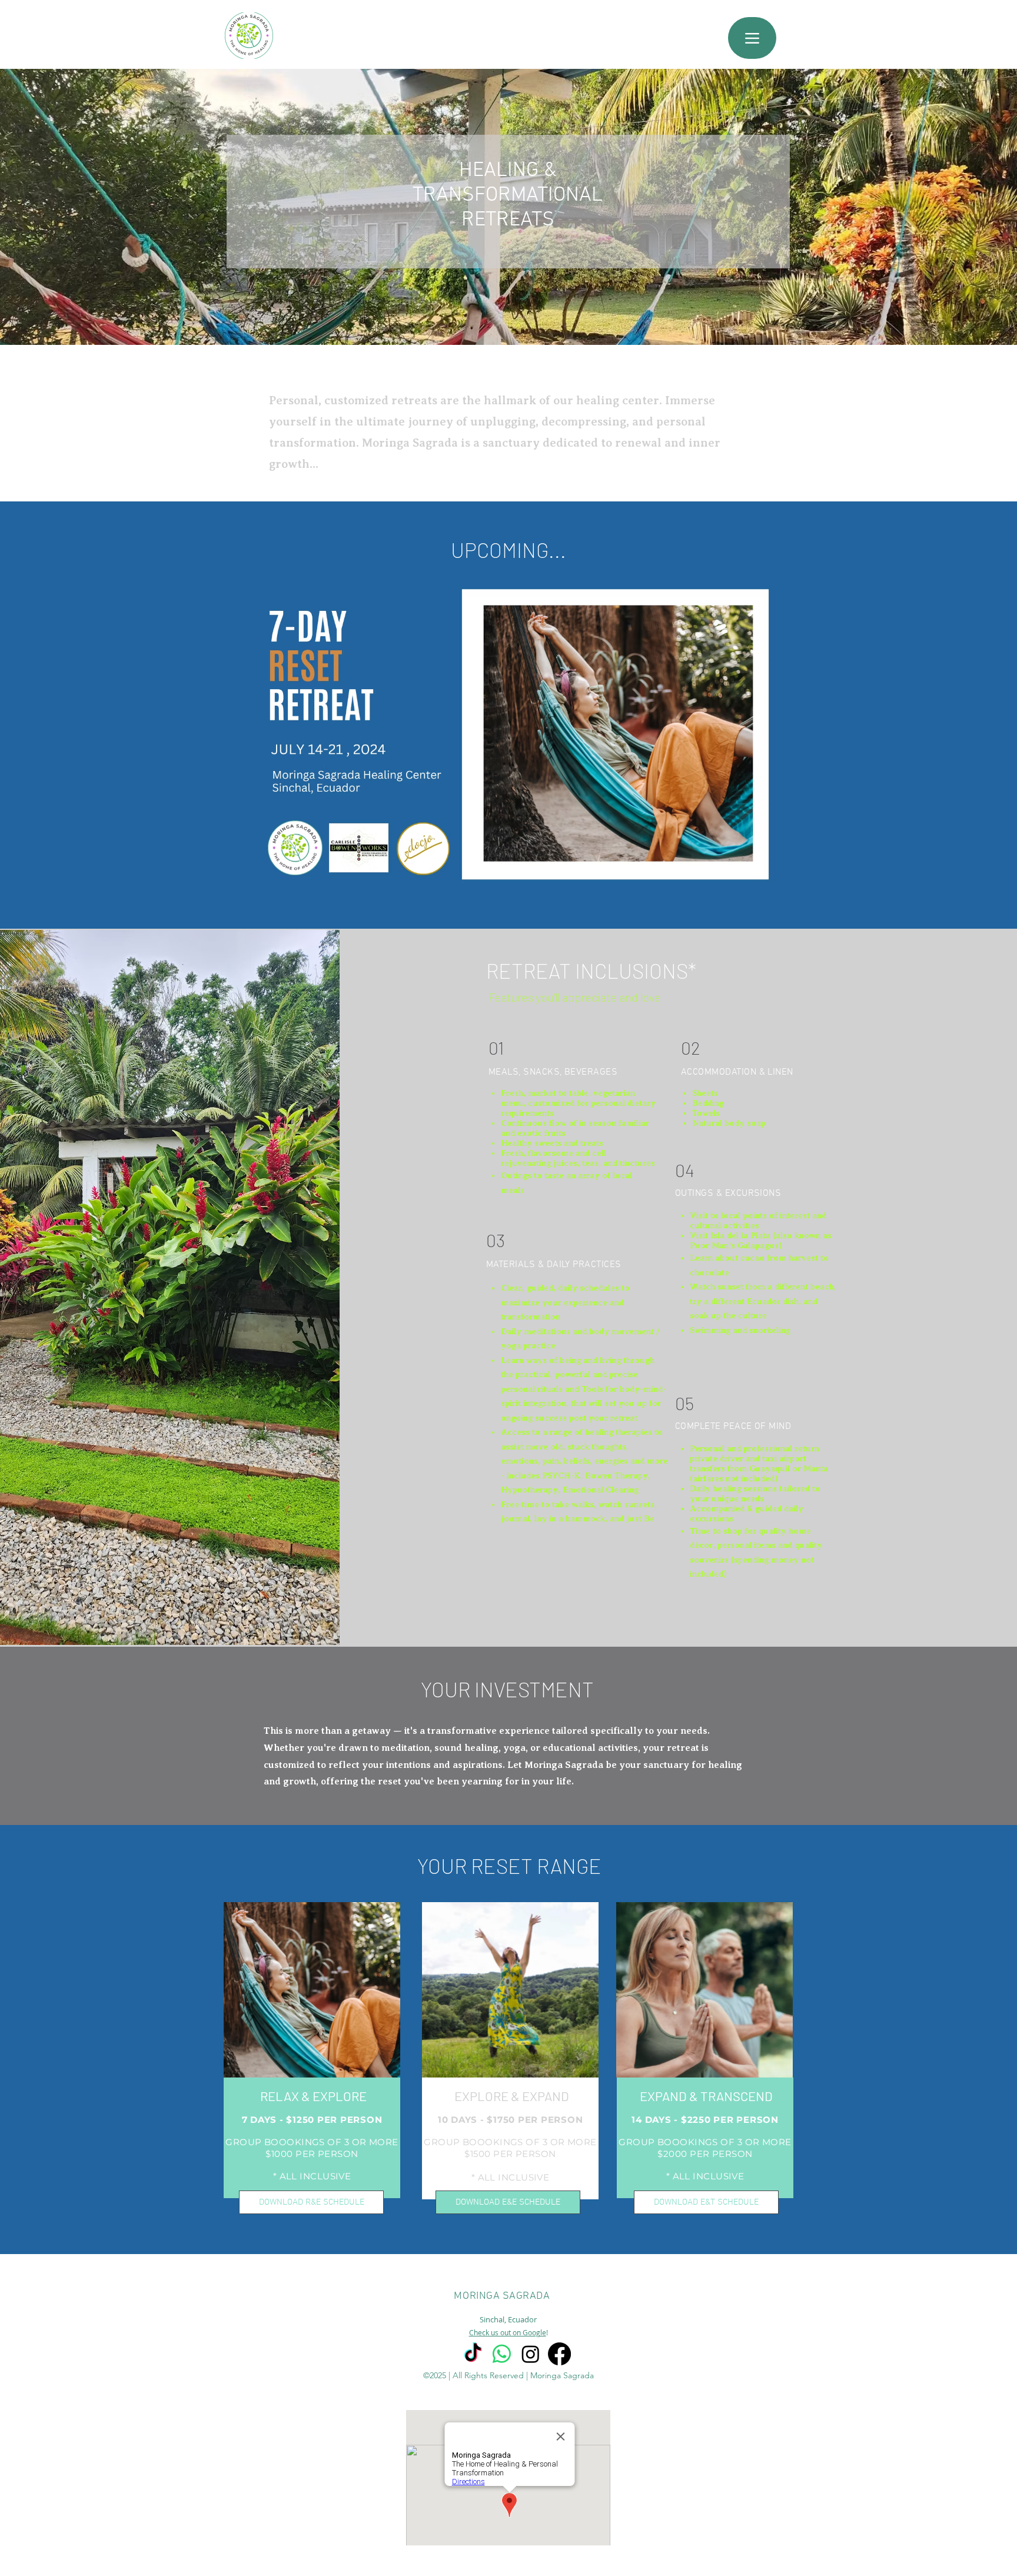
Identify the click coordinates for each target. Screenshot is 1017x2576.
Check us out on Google (508, 2332)
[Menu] (752, 38)
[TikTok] (473, 2354)
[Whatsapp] (502, 2354)
